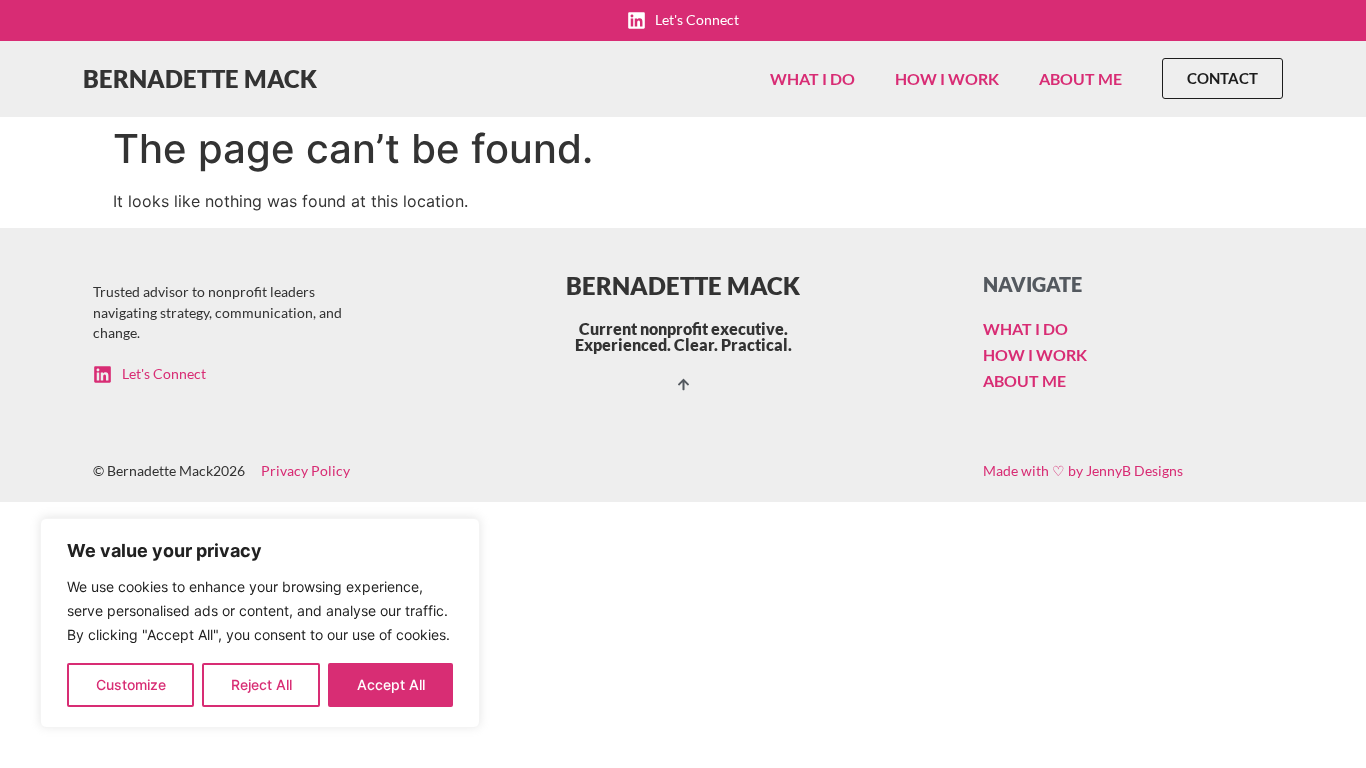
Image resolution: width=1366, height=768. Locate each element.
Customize (131, 684)
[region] (260, 623)
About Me (1080, 78)
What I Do (812, 78)
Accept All (391, 684)
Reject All (261, 684)
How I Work (947, 78)
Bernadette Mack (200, 78)
